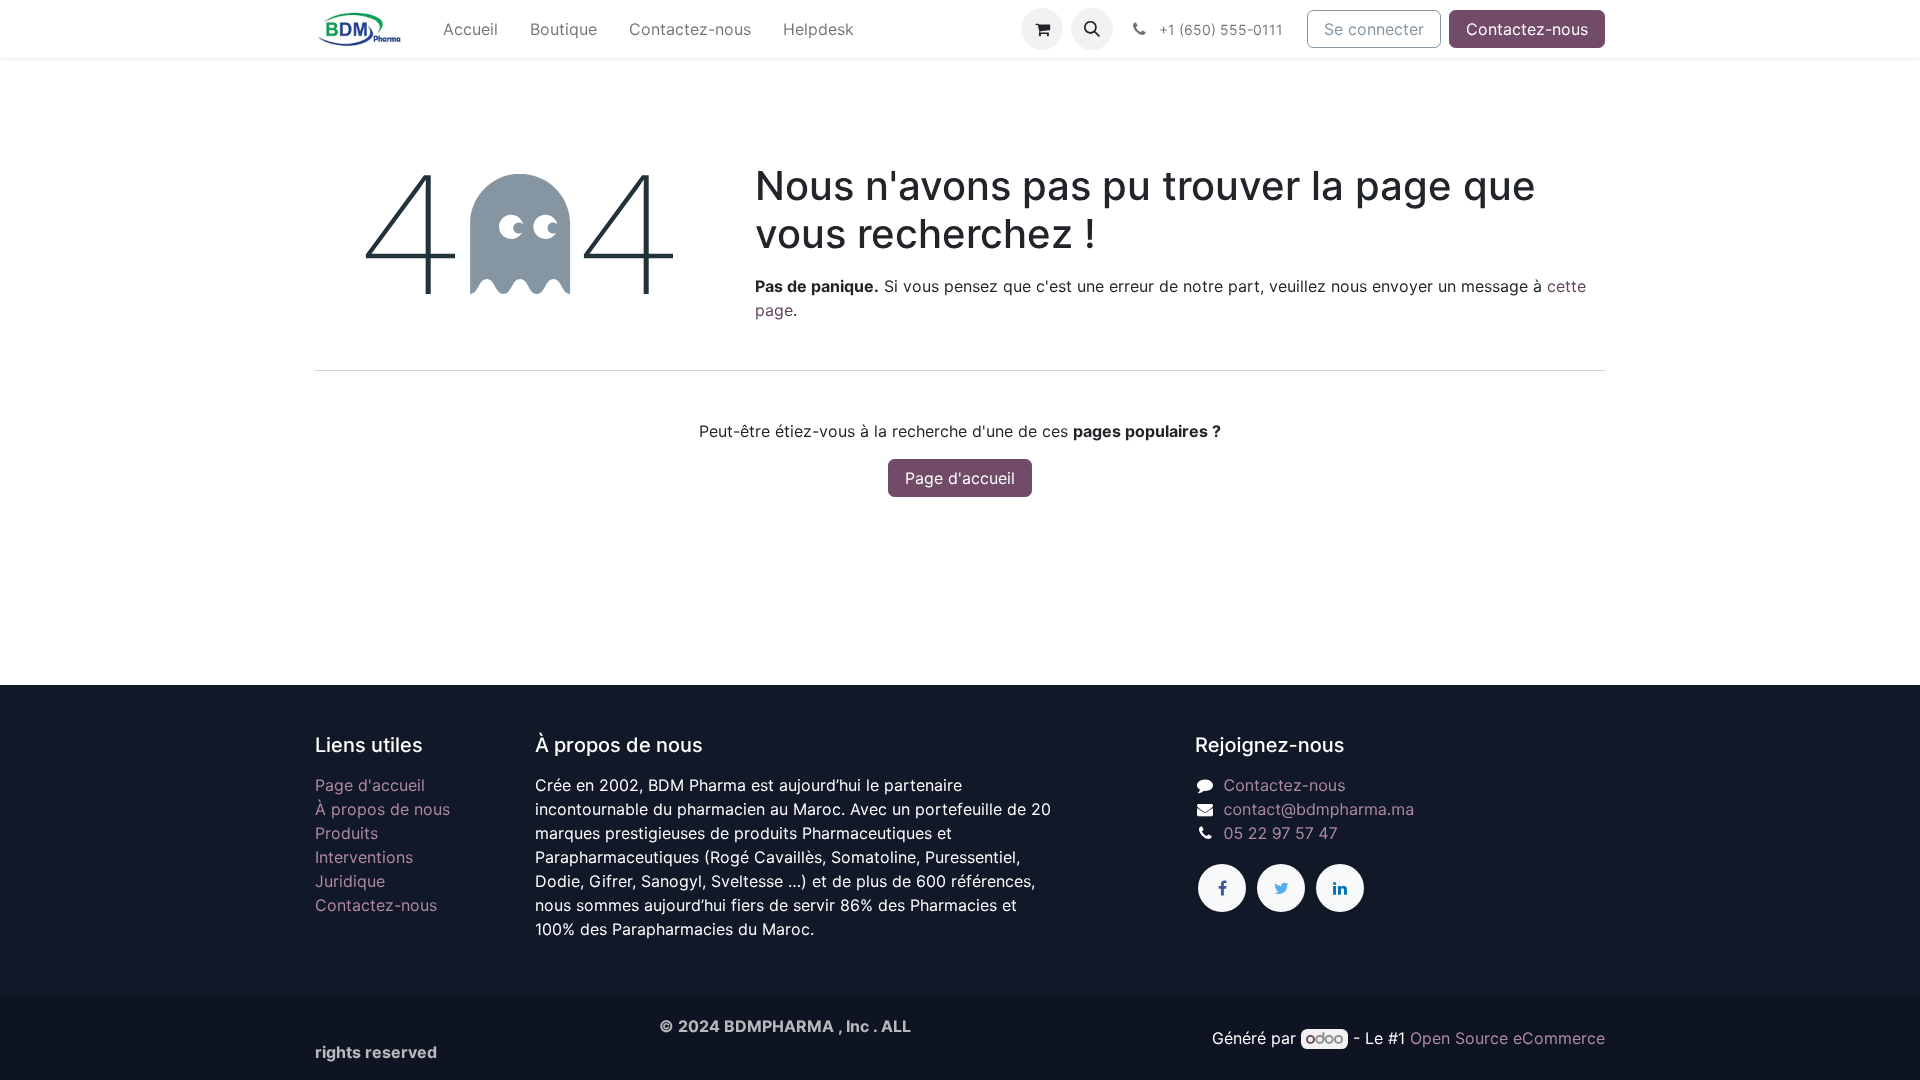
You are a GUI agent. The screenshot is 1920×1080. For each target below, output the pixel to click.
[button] (1092, 29)
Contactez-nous (1527, 29)
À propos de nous (382, 809)
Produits (346, 833)
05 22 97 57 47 (1281, 833)
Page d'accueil (960, 478)
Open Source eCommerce (1507, 1038)
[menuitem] (470, 29)
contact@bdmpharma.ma (1319, 809)
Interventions (364, 857)
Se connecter (1374, 29)
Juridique (350, 881)
